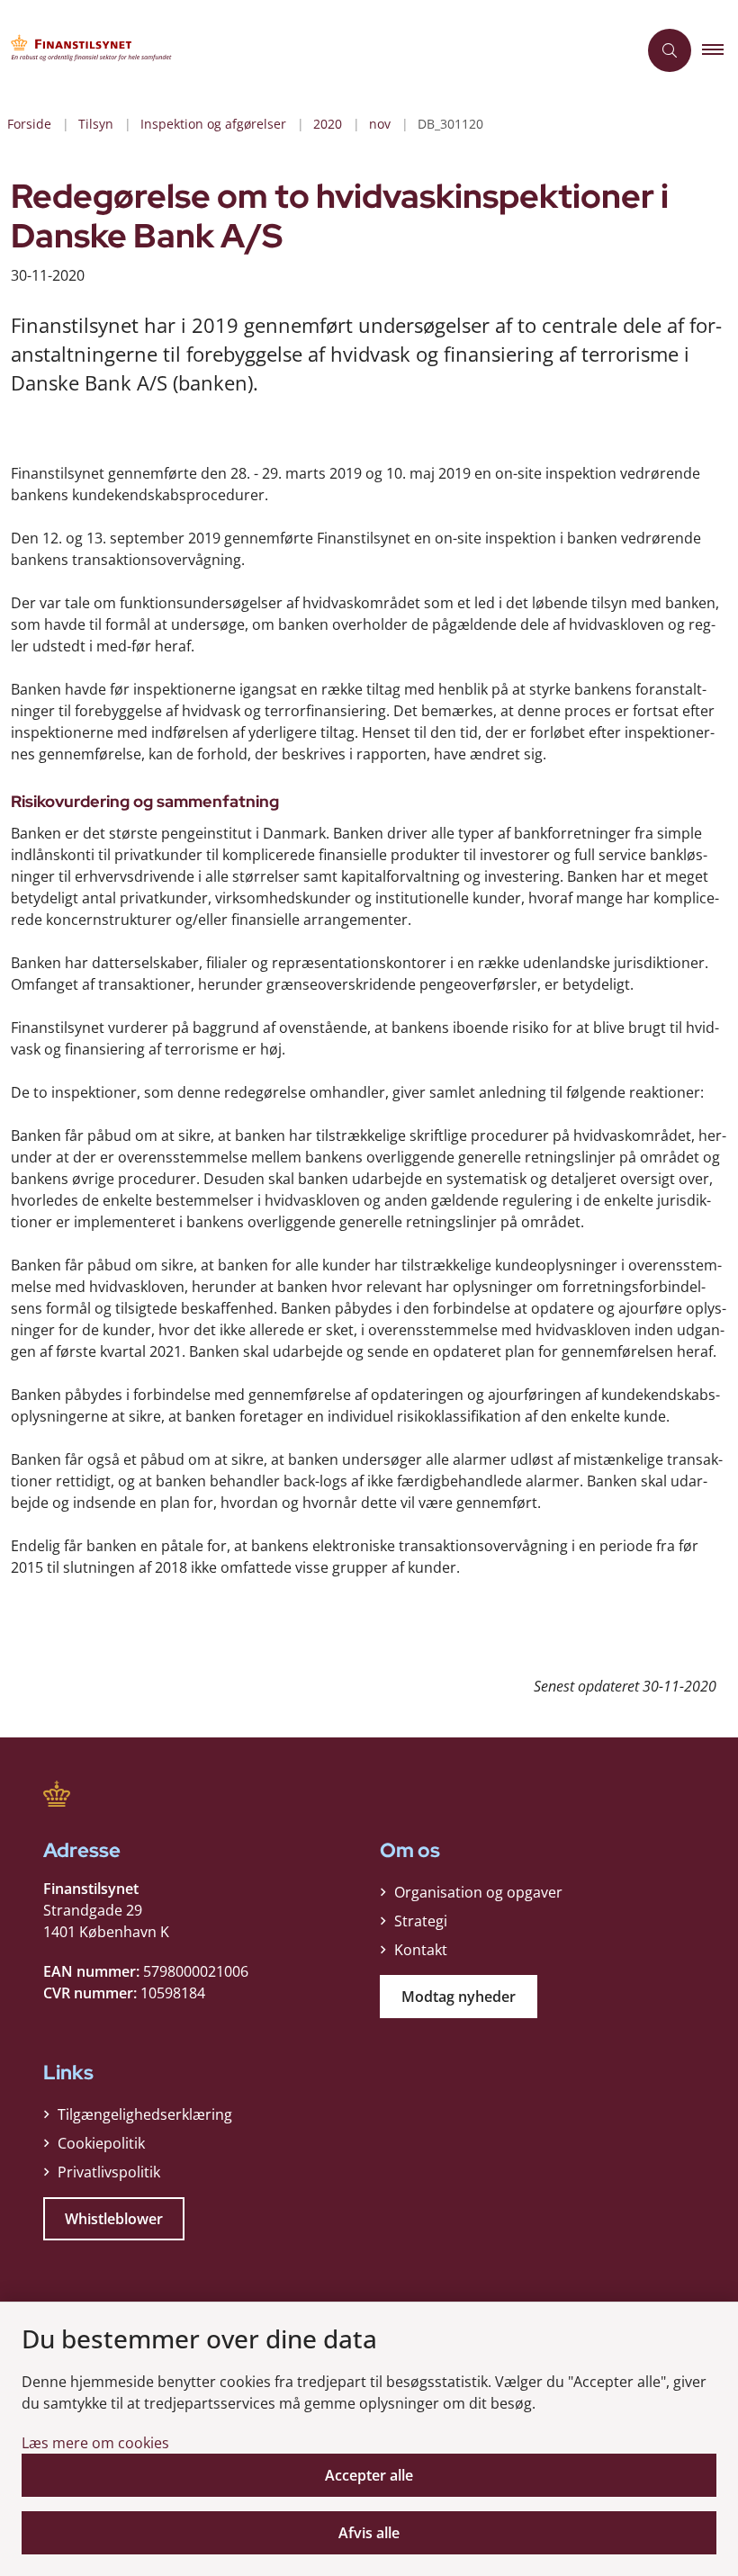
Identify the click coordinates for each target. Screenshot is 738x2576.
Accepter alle (369, 2475)
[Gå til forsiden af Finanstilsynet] (311, 50)
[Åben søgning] (670, 50)
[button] (720, 50)
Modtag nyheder (459, 1997)
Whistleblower (114, 2219)
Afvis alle (369, 2533)
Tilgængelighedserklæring (145, 2114)
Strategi (421, 1921)
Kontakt (421, 1950)
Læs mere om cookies (95, 2443)
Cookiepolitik (101, 2143)
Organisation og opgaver (478, 1892)
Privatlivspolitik (109, 2172)
